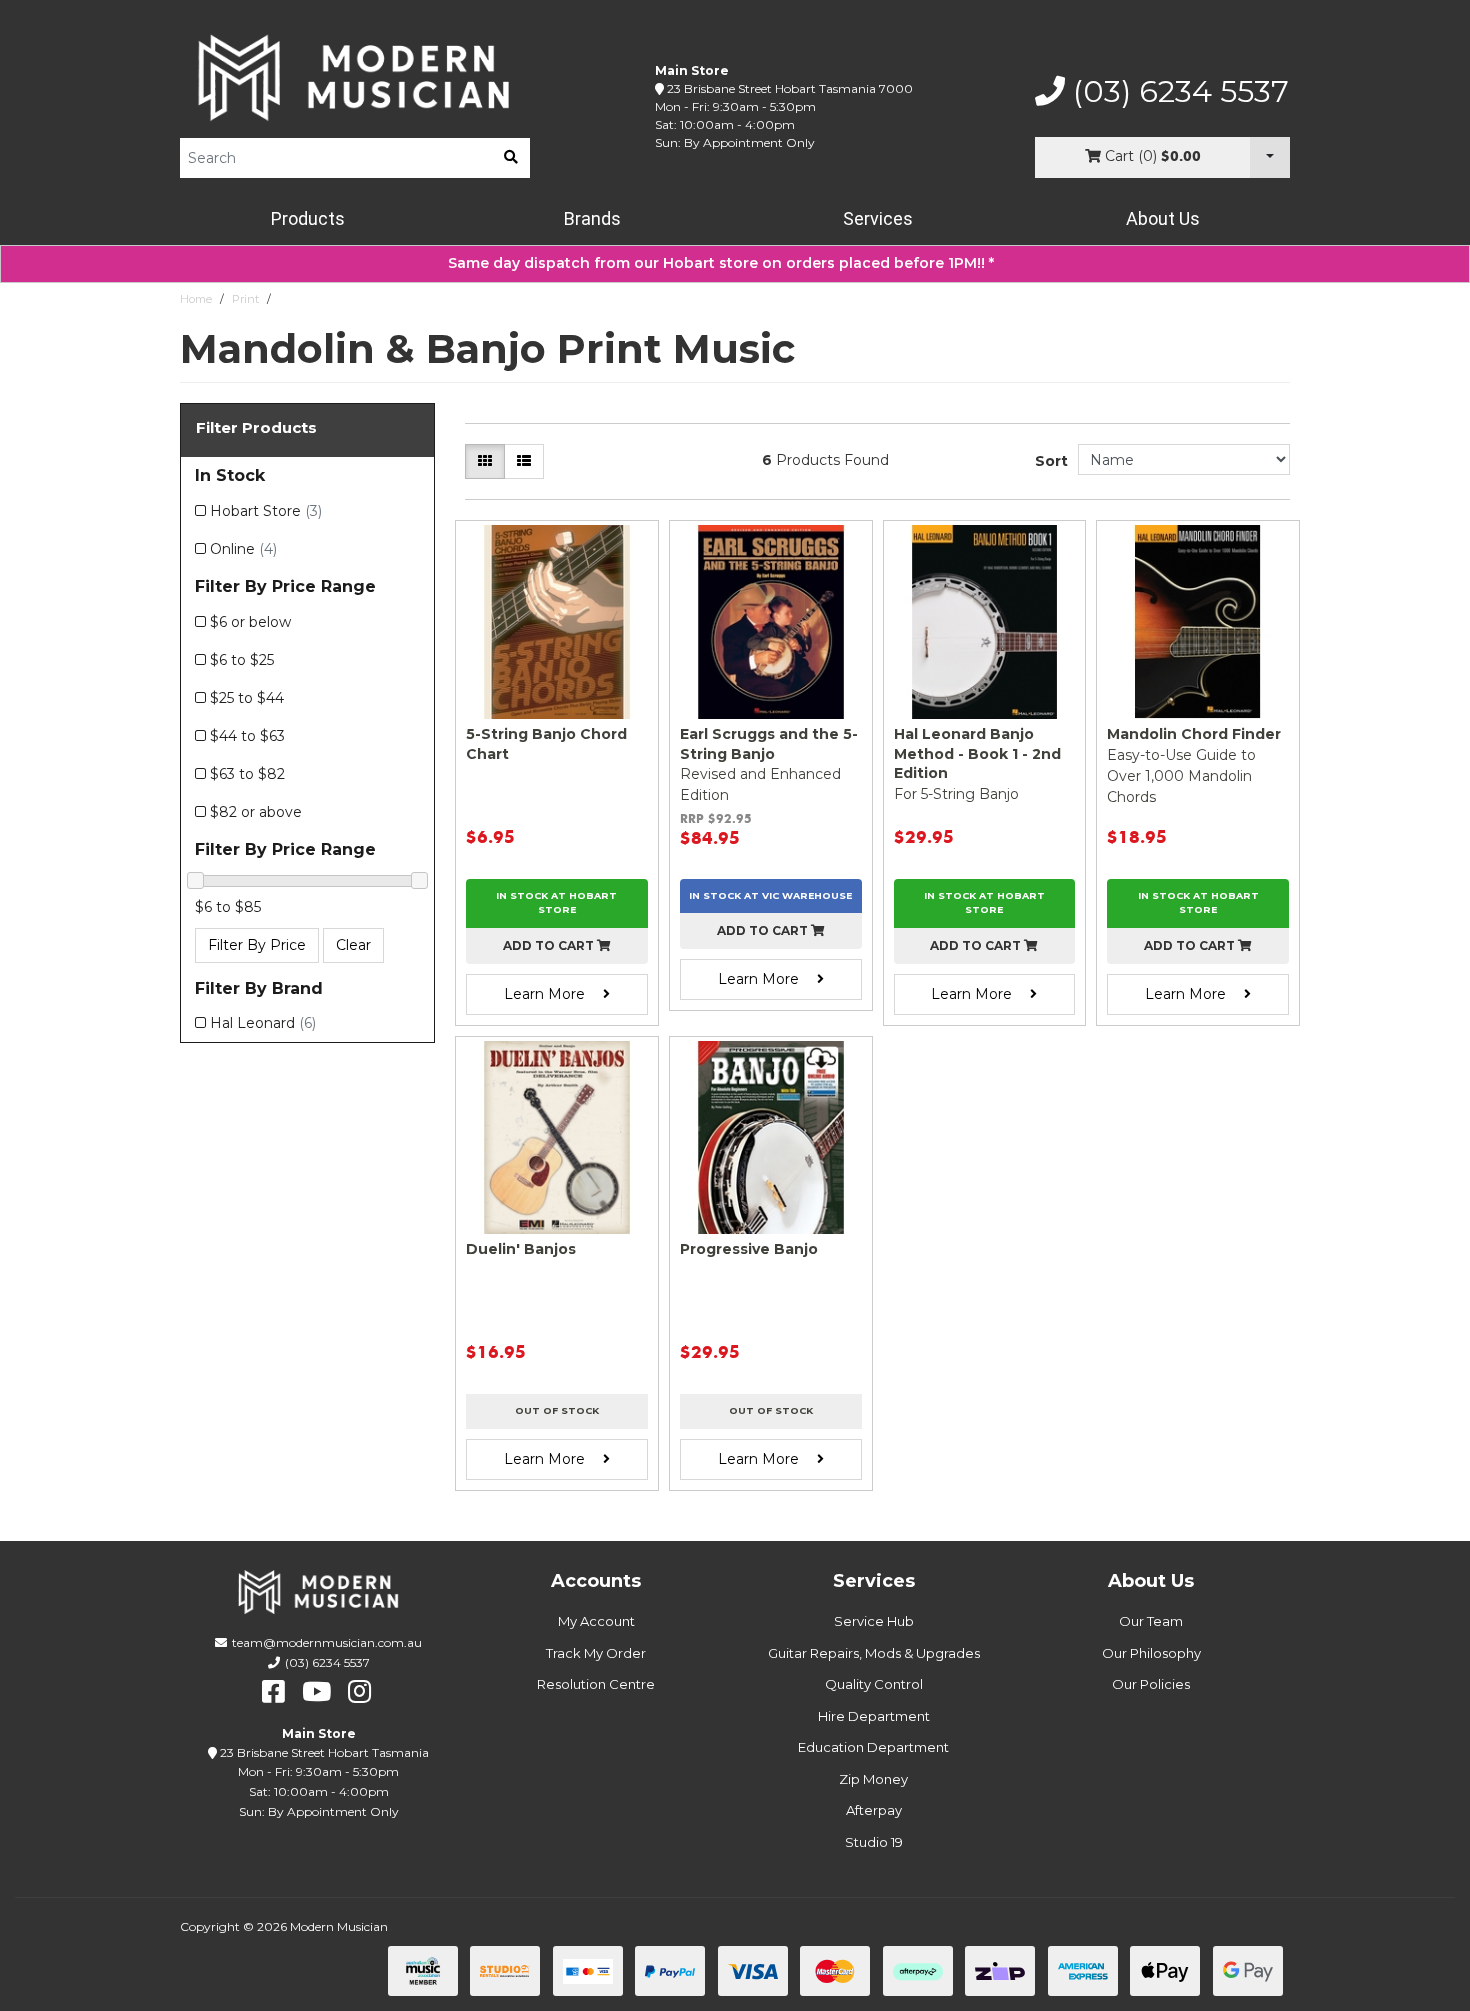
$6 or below (250, 622)
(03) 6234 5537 (1177, 92)
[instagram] (359, 1692)
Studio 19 (874, 1842)
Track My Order (596, 1653)
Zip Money (873, 1779)
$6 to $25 (242, 660)
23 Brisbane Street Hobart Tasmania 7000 (790, 88)
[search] (511, 158)
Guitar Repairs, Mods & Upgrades (874, 1653)
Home (196, 299)
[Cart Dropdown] (1270, 157)
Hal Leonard (263, 1023)
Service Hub (874, 1621)
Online (243, 549)
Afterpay (874, 1810)
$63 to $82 (247, 774)
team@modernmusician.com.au (327, 1642)
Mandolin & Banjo (327, 299)
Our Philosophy (1151, 1653)
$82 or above (256, 812)
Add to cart (550, 945)
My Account (596, 1621)
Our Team (1151, 1621)
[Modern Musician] (355, 77)
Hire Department (874, 1716)
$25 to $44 (247, 698)
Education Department (873, 1747)
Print (245, 299)
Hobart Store (266, 511)
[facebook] (273, 1692)
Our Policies (1151, 1684)
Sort (1051, 461)
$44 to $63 (247, 736)
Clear (353, 945)
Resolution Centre (596, 1684)
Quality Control (874, 1684)
